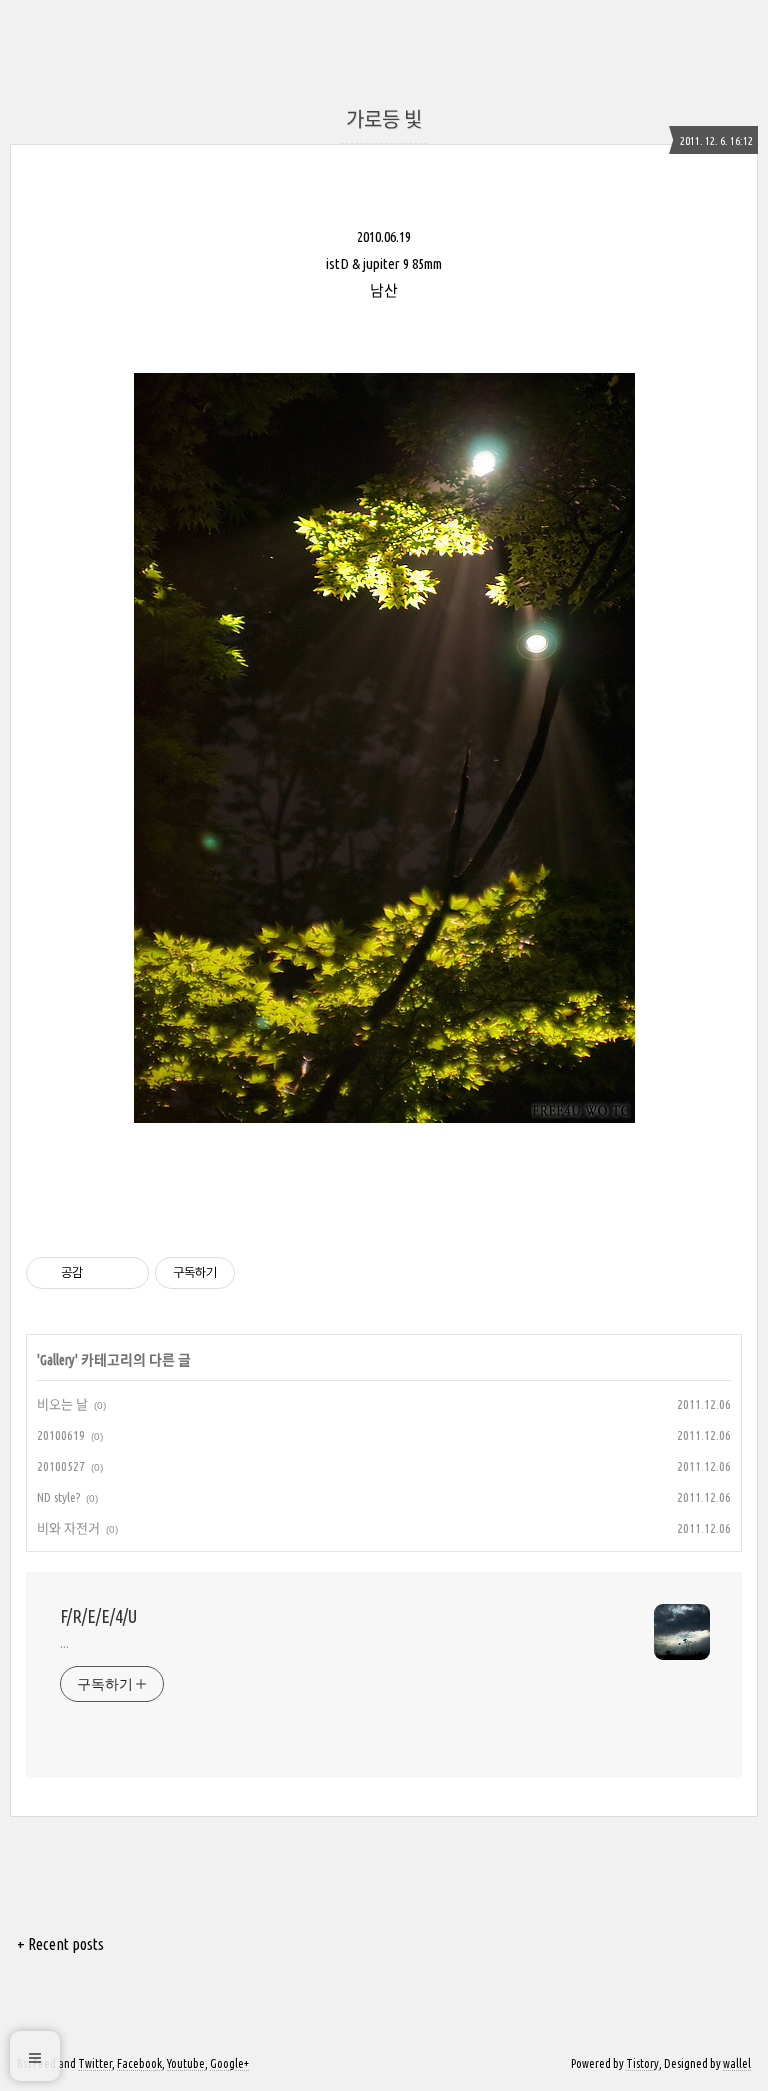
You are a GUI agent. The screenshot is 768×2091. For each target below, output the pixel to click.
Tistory (642, 2063)
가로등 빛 (384, 119)
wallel (737, 2063)
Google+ (229, 2063)
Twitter (95, 2063)
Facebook (139, 2063)
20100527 (61, 1466)
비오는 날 (62, 1404)
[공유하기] (101, 1273)
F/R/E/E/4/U (98, 1616)
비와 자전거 (68, 1528)
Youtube (186, 2063)
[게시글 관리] (126, 1273)
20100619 (61, 1435)
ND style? (58, 1497)
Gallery (57, 1360)
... (64, 1643)
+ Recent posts (60, 1944)
